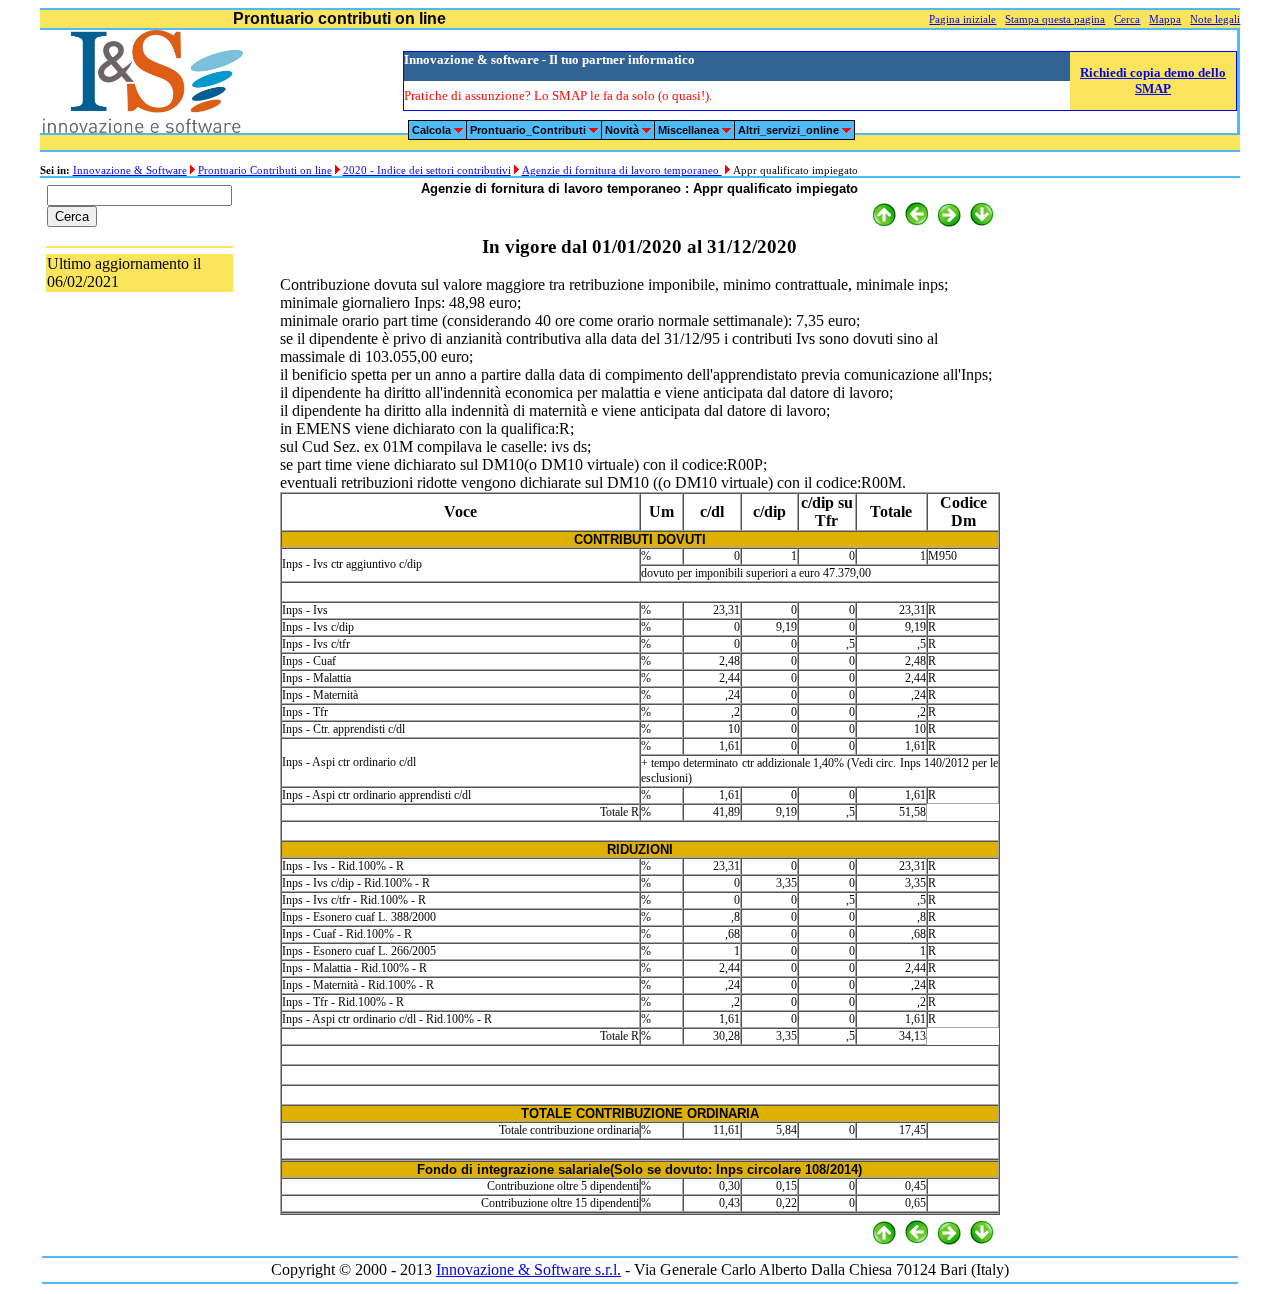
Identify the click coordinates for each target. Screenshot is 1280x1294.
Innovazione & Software (130, 170)
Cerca (1127, 19)
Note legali (1215, 19)
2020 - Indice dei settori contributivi (427, 170)
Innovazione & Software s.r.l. (528, 1269)
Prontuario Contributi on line (265, 170)
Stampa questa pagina (1055, 19)
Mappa (1165, 19)
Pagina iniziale (962, 19)
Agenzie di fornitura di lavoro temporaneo (622, 170)
